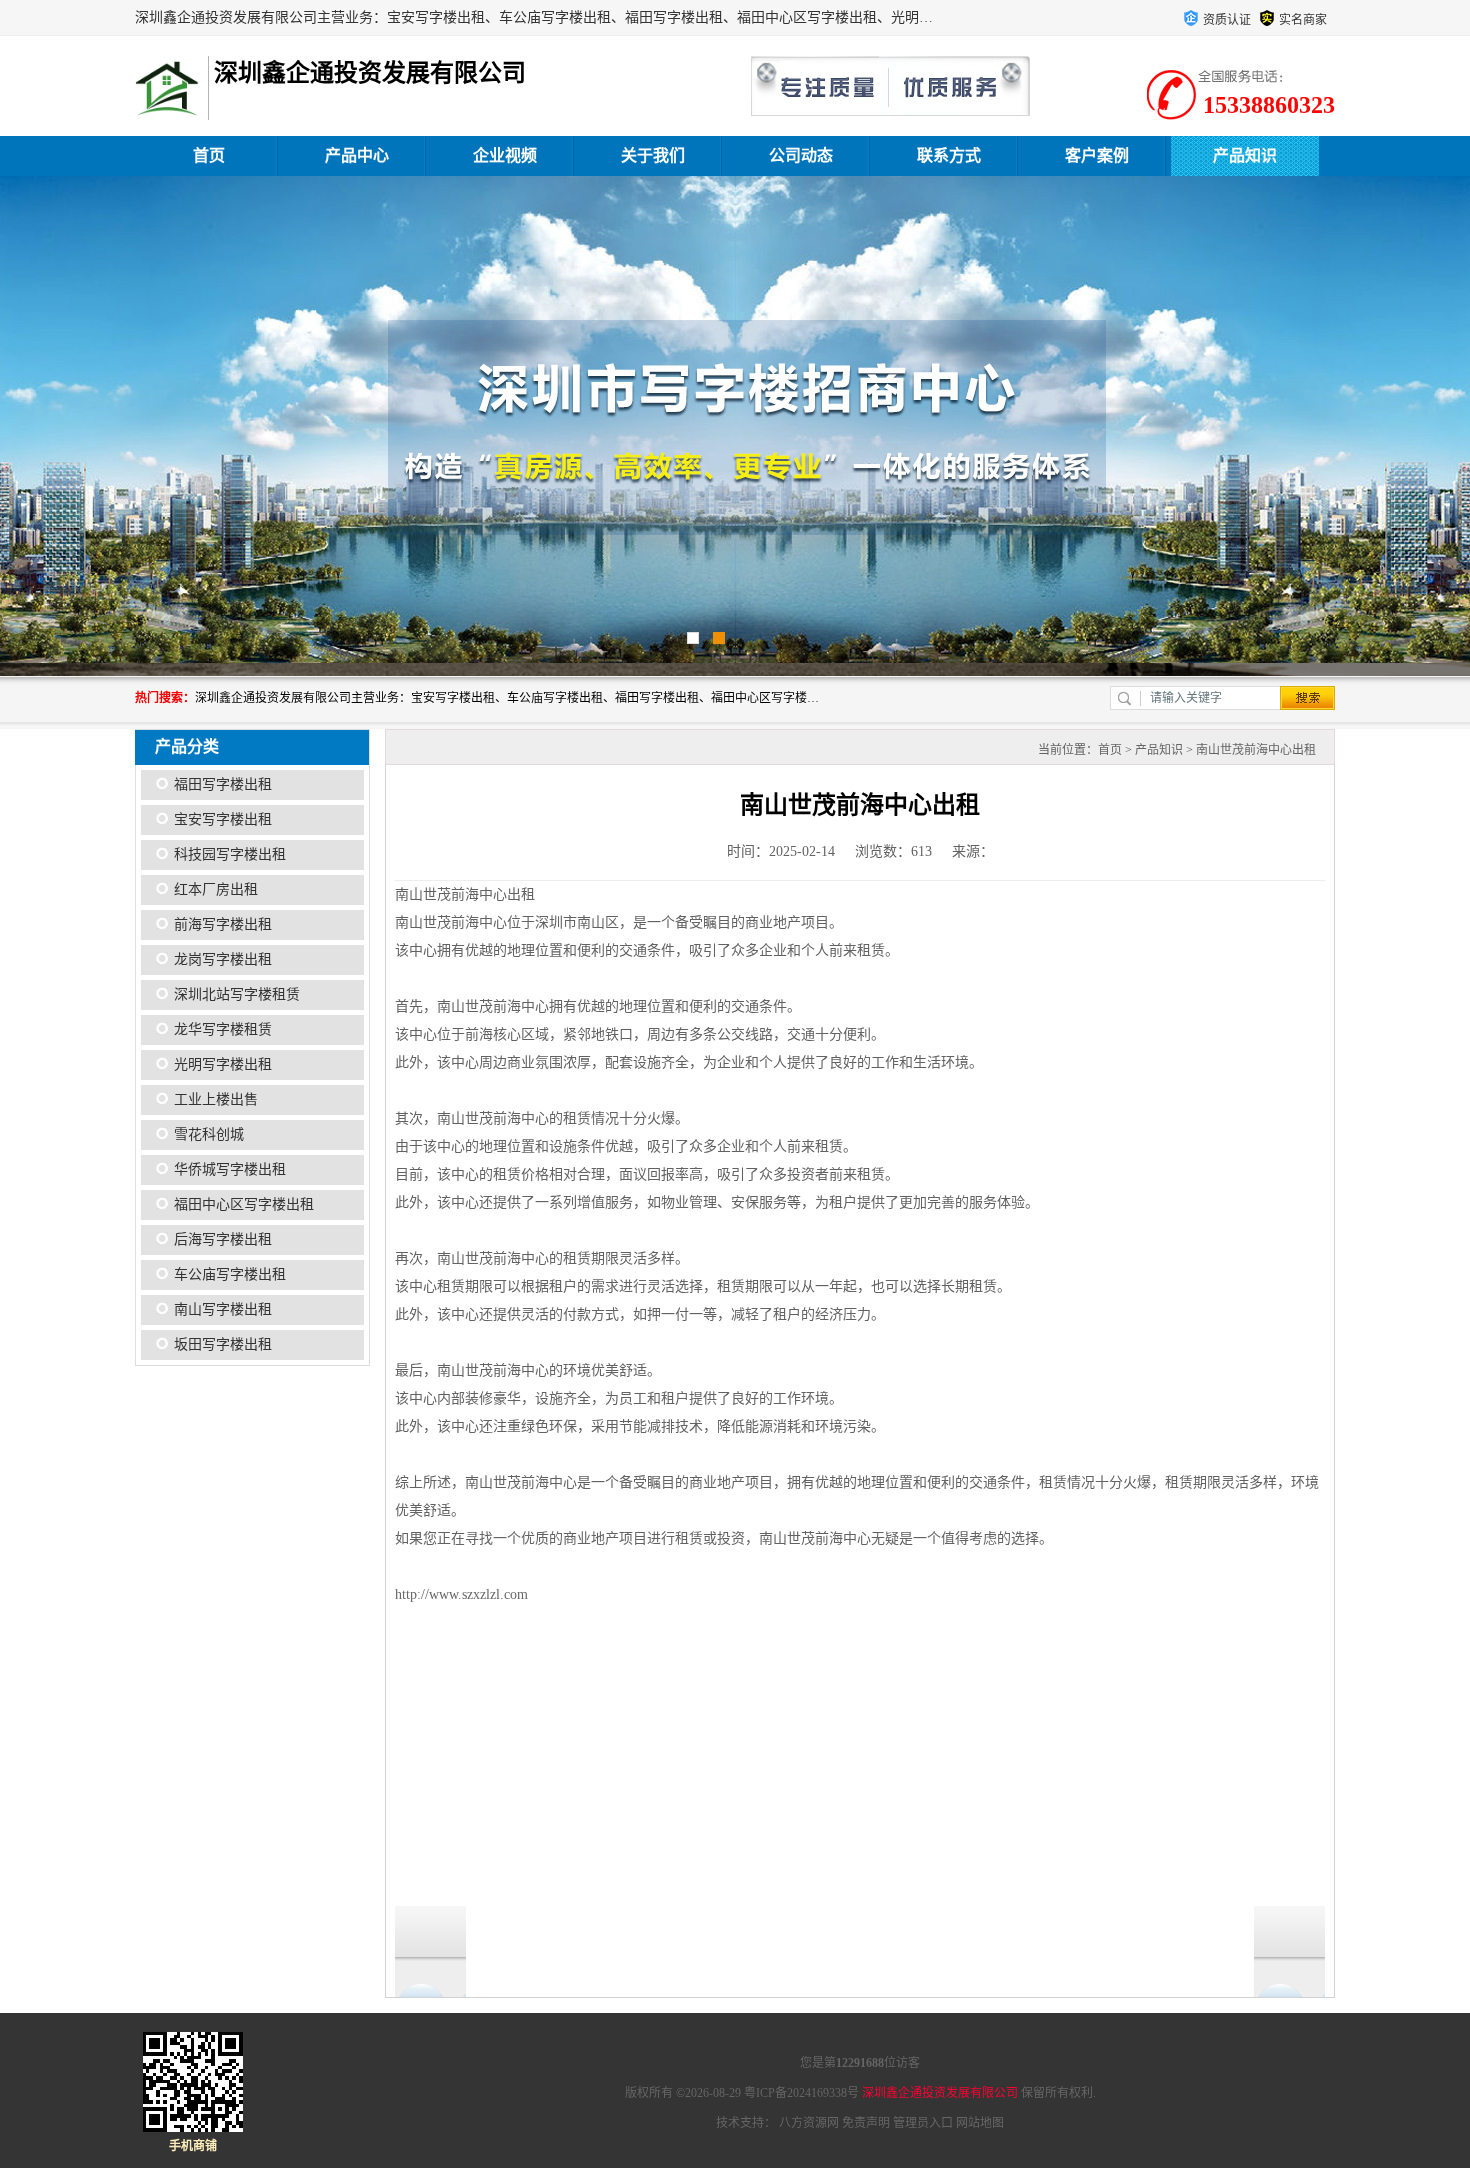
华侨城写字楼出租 (230, 1169)
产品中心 (357, 155)
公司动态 (801, 155)
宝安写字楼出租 (223, 819)
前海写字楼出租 (223, 924)
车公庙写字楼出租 (230, 1274)
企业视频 (505, 155)
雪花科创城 (209, 1134)
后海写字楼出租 (223, 1239)
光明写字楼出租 (223, 1064)
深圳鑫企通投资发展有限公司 (940, 2093)
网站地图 (980, 2123)
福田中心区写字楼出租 (244, 1204)
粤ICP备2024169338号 (801, 2093)
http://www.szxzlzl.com (461, 1594)
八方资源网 (809, 2123)
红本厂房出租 (216, 889)
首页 (209, 155)
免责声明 (866, 2123)
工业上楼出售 (216, 1099)
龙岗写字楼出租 (223, 959)
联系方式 (949, 155)
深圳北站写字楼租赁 (237, 994)
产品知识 (1245, 155)
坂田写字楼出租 (223, 1344)
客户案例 (1097, 155)
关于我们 (653, 155)
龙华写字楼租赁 (223, 1029)
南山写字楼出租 (223, 1309)
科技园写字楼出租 (230, 854)
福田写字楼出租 (223, 784)
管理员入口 (923, 2123)
